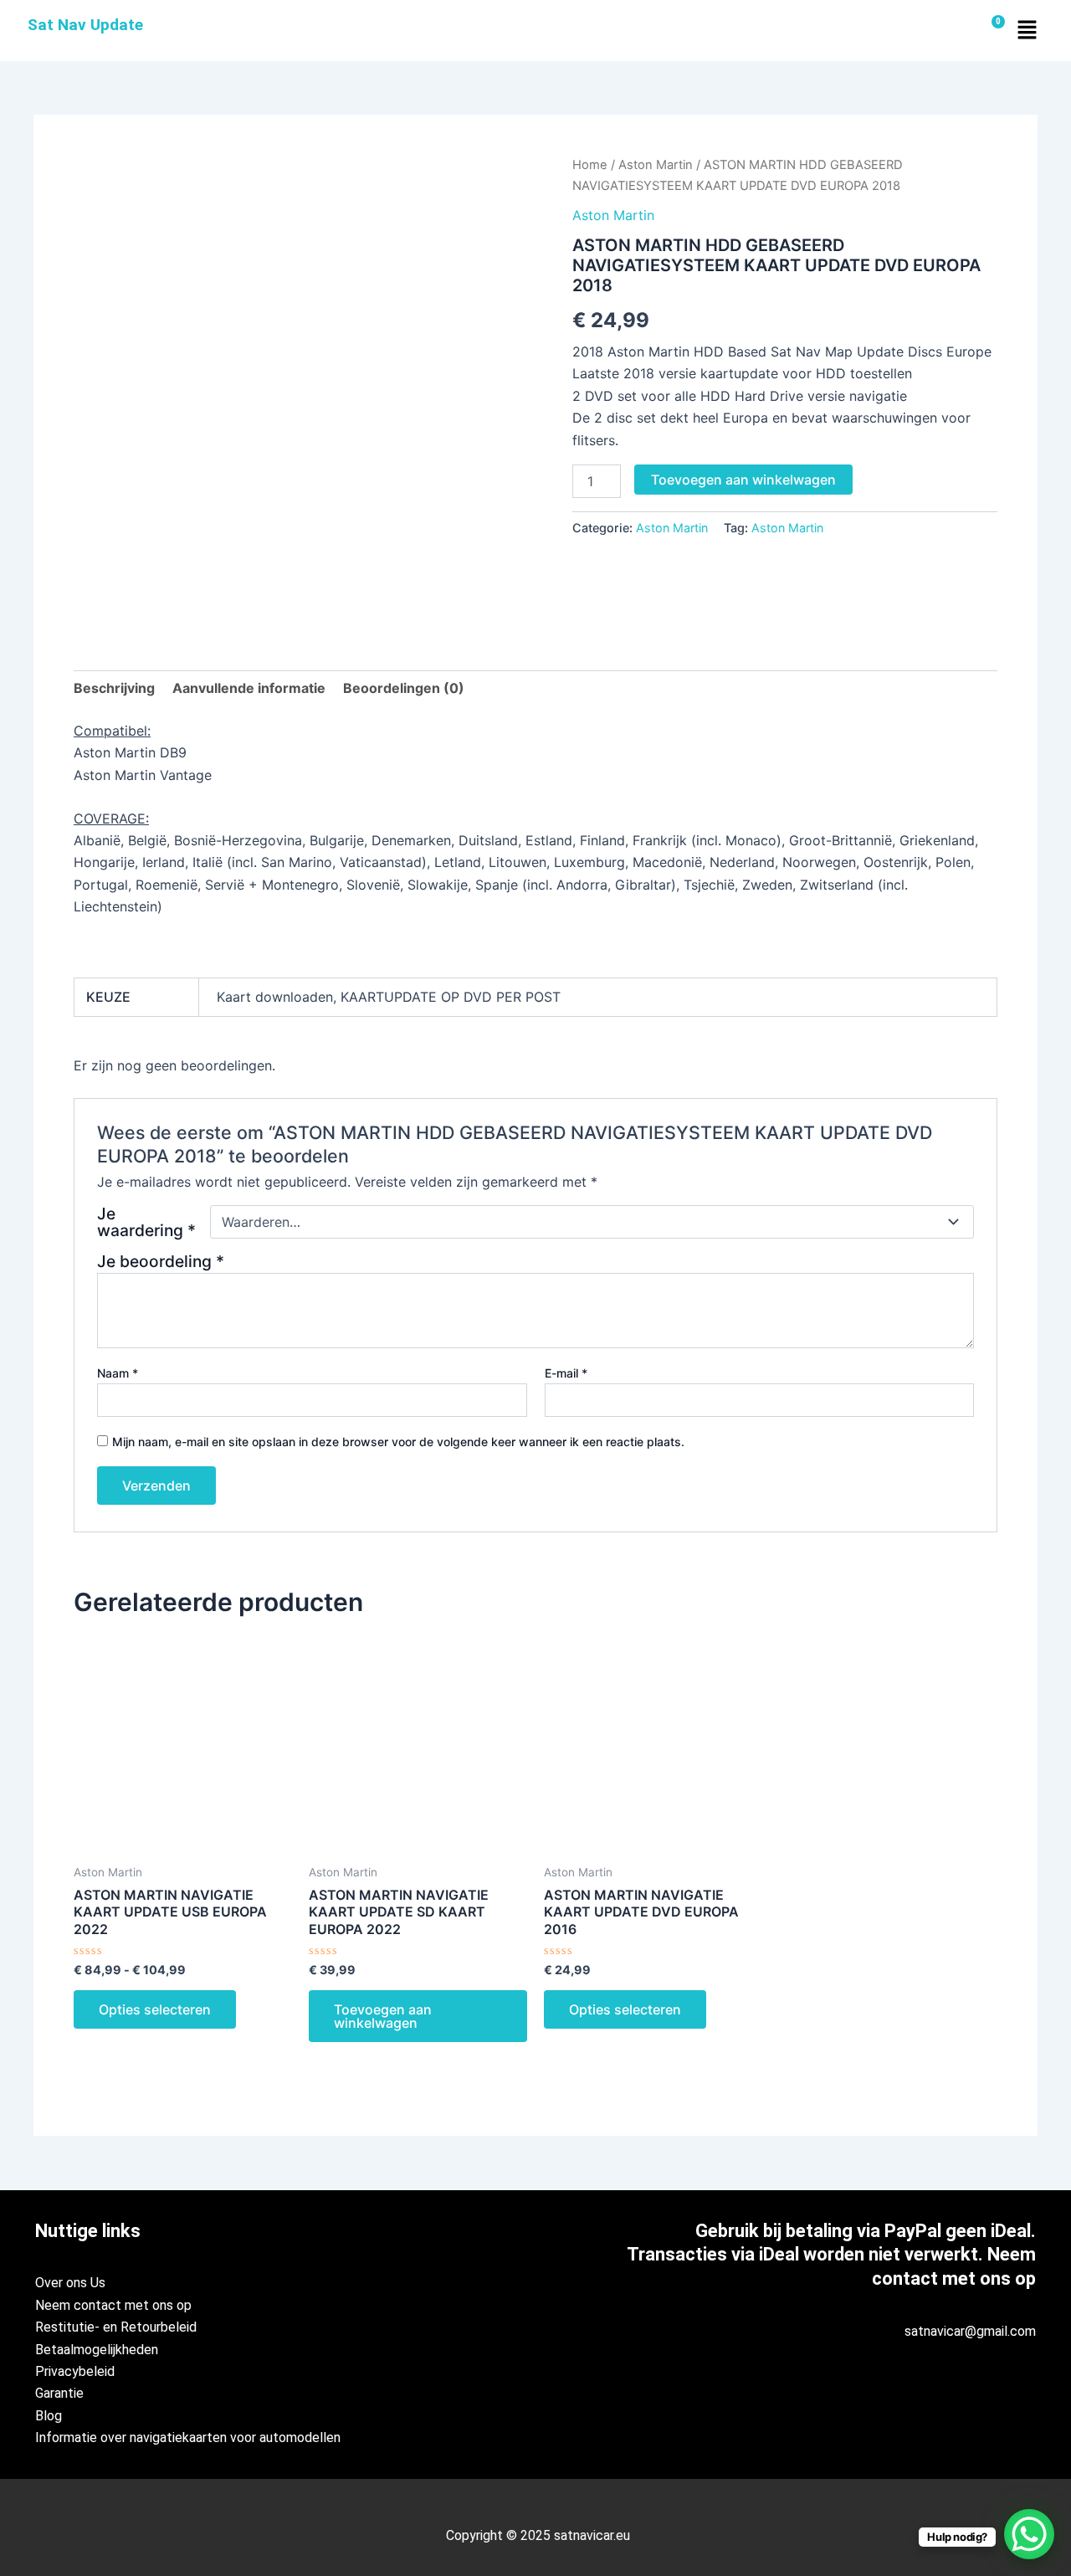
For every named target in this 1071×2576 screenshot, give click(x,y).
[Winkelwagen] (992, 31)
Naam (118, 1373)
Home (590, 165)
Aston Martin (656, 165)
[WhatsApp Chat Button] (1029, 2534)
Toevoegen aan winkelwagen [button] (383, 2016)
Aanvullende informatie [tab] (249, 688)
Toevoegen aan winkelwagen (743, 480)
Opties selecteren (155, 2009)
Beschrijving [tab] (114, 688)
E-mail (566, 1373)
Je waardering (146, 1222)
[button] (1027, 31)
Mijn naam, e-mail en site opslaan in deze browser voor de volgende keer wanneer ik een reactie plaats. (398, 1442)
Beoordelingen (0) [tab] (404, 688)
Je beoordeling (161, 1261)
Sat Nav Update (85, 25)
